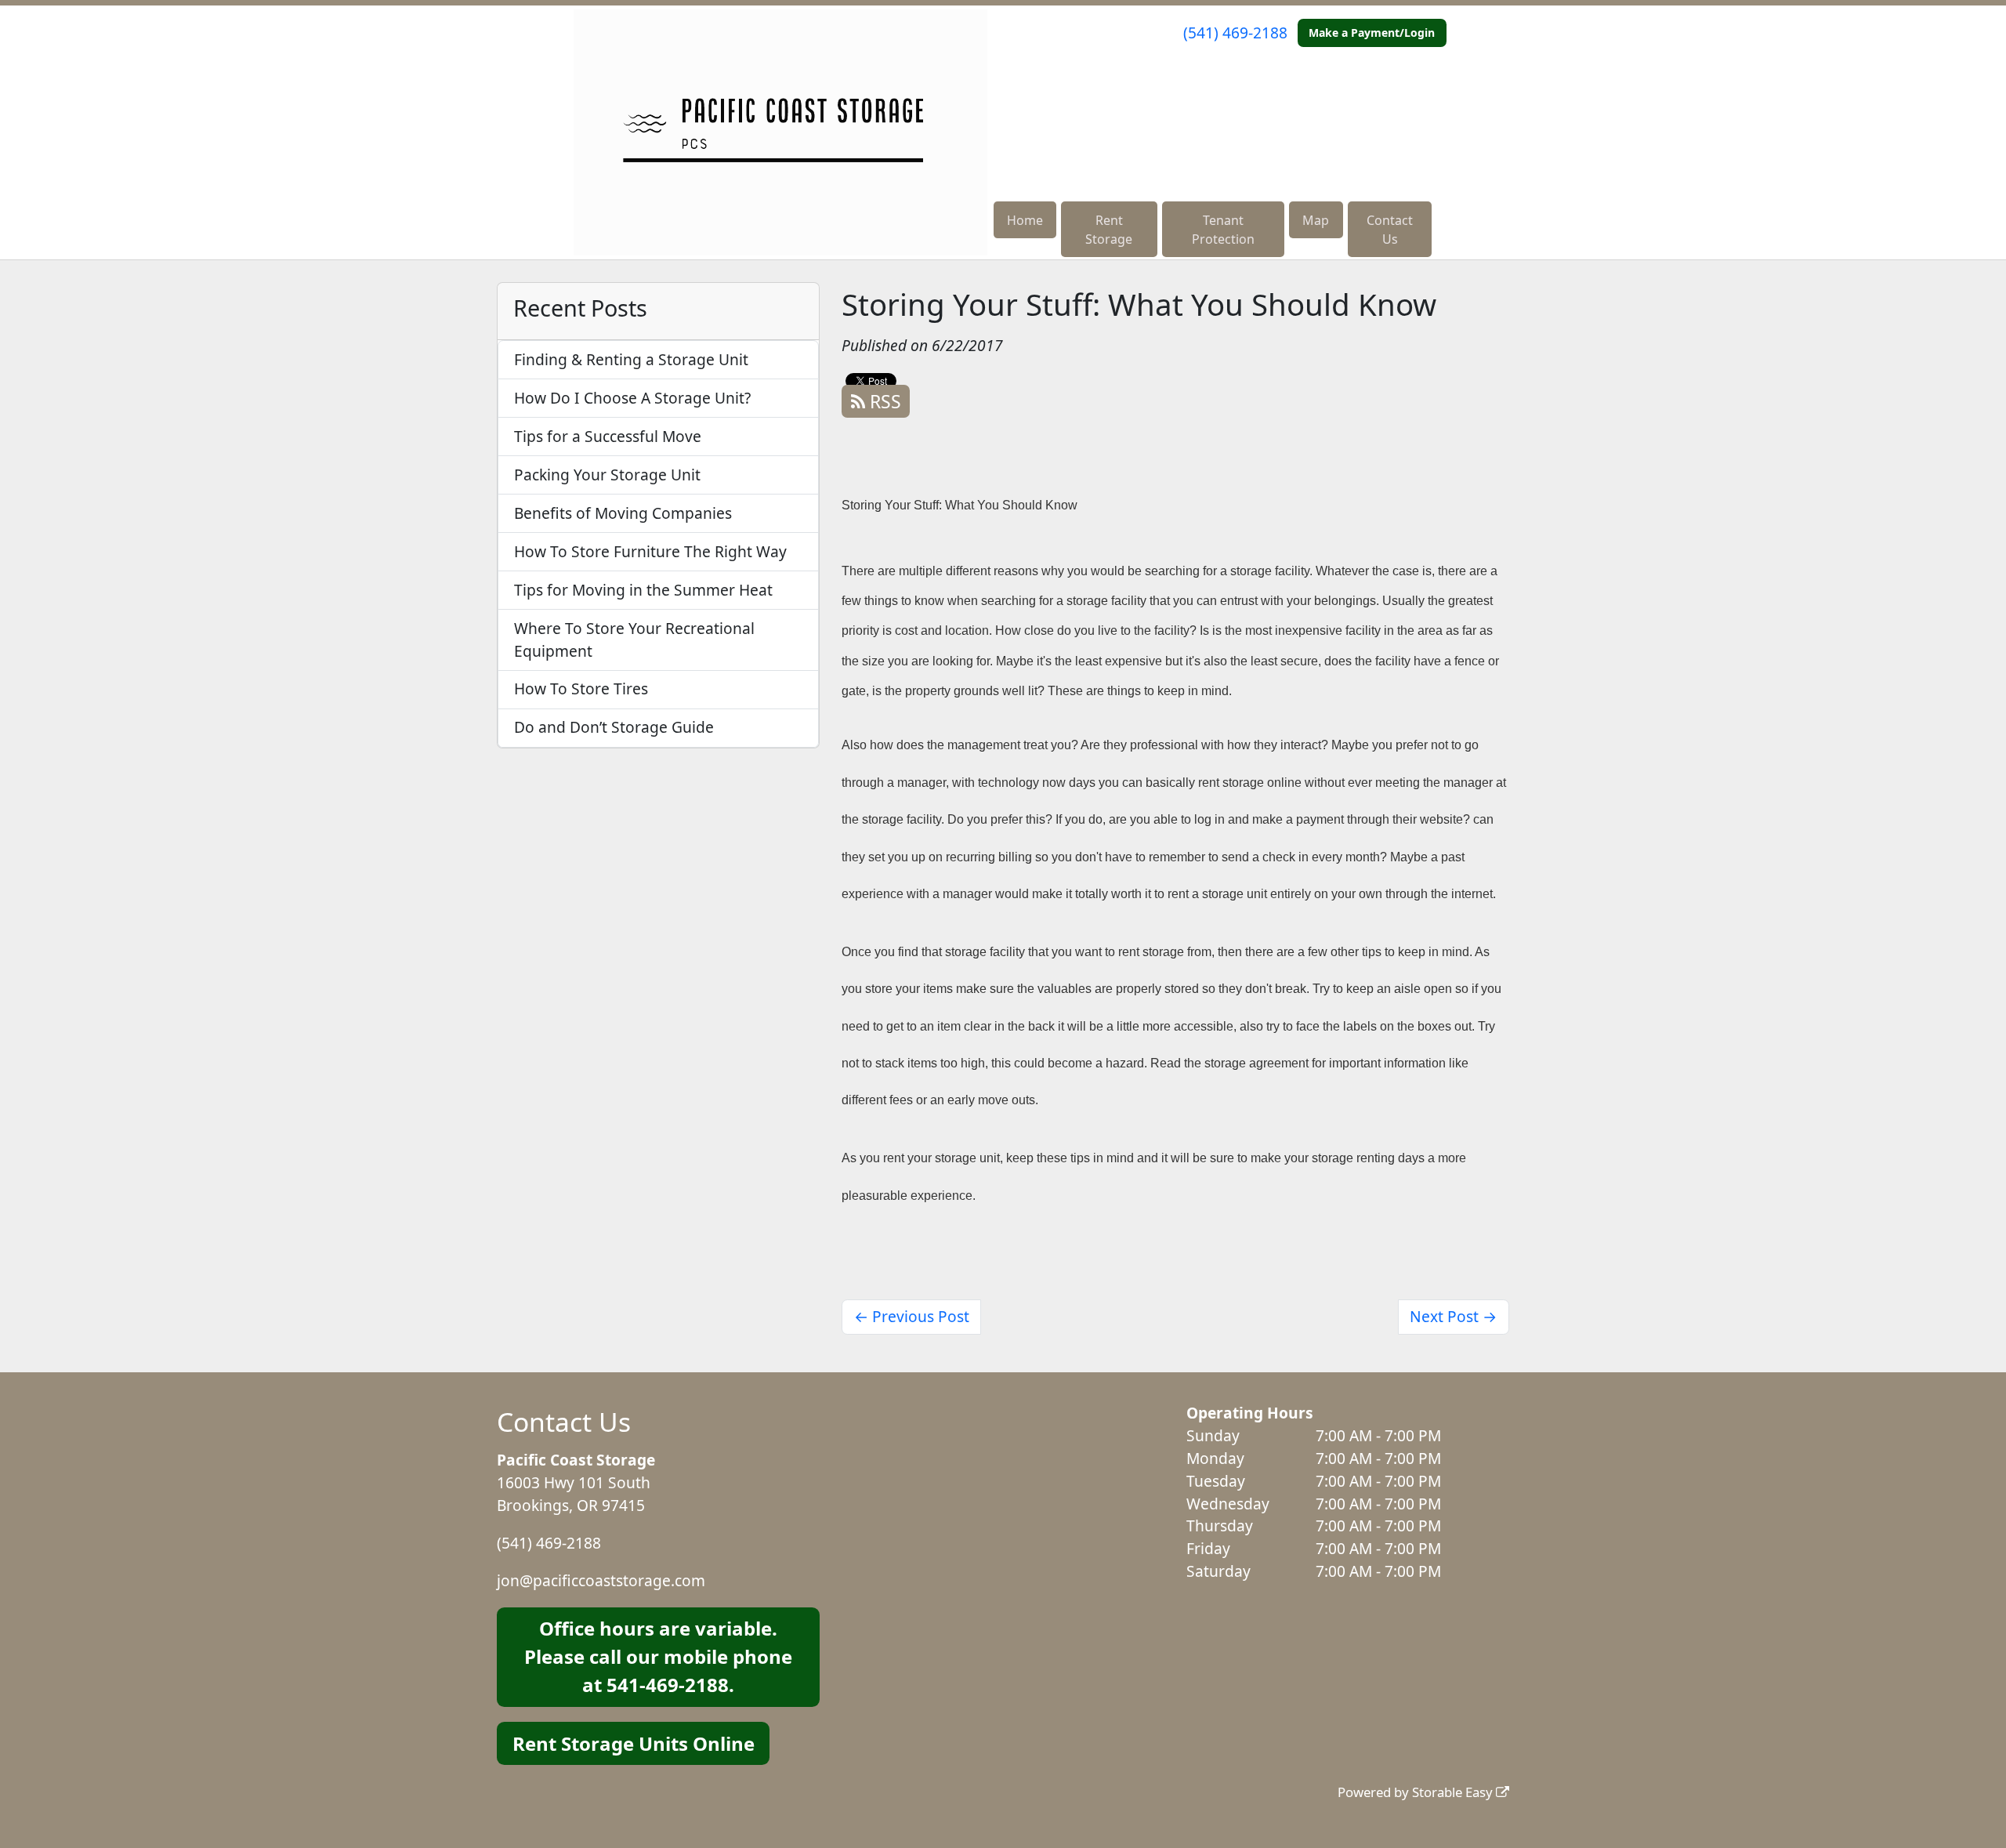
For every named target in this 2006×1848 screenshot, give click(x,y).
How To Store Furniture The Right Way (650, 551)
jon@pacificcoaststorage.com (601, 1580)
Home (1025, 220)
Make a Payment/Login (1372, 33)
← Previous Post (912, 1316)
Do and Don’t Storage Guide (614, 727)
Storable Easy (1454, 1792)
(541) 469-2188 (1235, 33)
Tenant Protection (1223, 230)
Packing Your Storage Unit (607, 475)
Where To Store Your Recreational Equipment (634, 640)
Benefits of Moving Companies (623, 513)
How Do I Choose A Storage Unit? (632, 398)
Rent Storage (1109, 230)
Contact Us (1390, 230)
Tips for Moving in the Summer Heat (643, 590)
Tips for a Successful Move (608, 436)
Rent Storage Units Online (634, 1743)
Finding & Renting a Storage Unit (631, 359)
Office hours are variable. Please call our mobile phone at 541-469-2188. (658, 1656)
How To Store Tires (581, 688)
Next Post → (1453, 1316)
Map (1316, 220)
